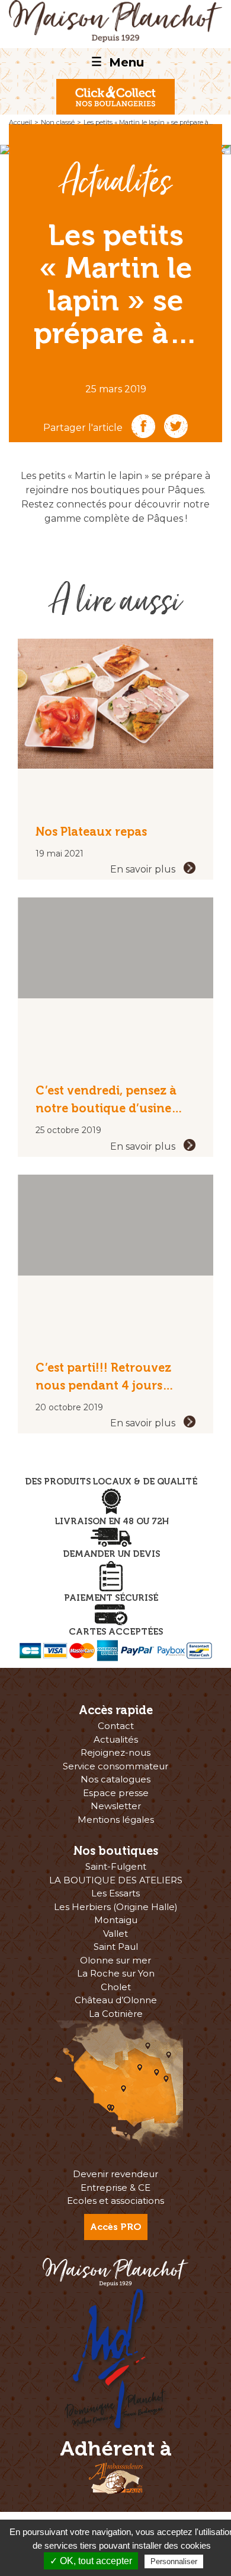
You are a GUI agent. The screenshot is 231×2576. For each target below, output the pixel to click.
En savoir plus (144, 869)
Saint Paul (116, 1947)
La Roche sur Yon (116, 1973)
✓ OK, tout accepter (91, 2561)
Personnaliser (174, 2561)
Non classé (58, 122)
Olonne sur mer (115, 1960)
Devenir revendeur (115, 2174)
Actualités (116, 183)
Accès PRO (116, 2227)
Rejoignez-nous (115, 1752)
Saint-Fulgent (116, 1866)
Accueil (20, 122)
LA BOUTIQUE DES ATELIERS (116, 1880)
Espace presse (116, 1793)
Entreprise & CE (115, 2188)
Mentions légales (116, 1820)
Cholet (116, 1987)
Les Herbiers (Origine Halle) (116, 1907)
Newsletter (116, 1806)
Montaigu (116, 1920)
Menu (118, 62)
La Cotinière (116, 2014)
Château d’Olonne (116, 2000)
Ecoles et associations (115, 2201)
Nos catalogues (115, 1779)
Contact (116, 1726)
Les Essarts (115, 1893)
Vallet (115, 1933)
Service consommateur (115, 1766)
